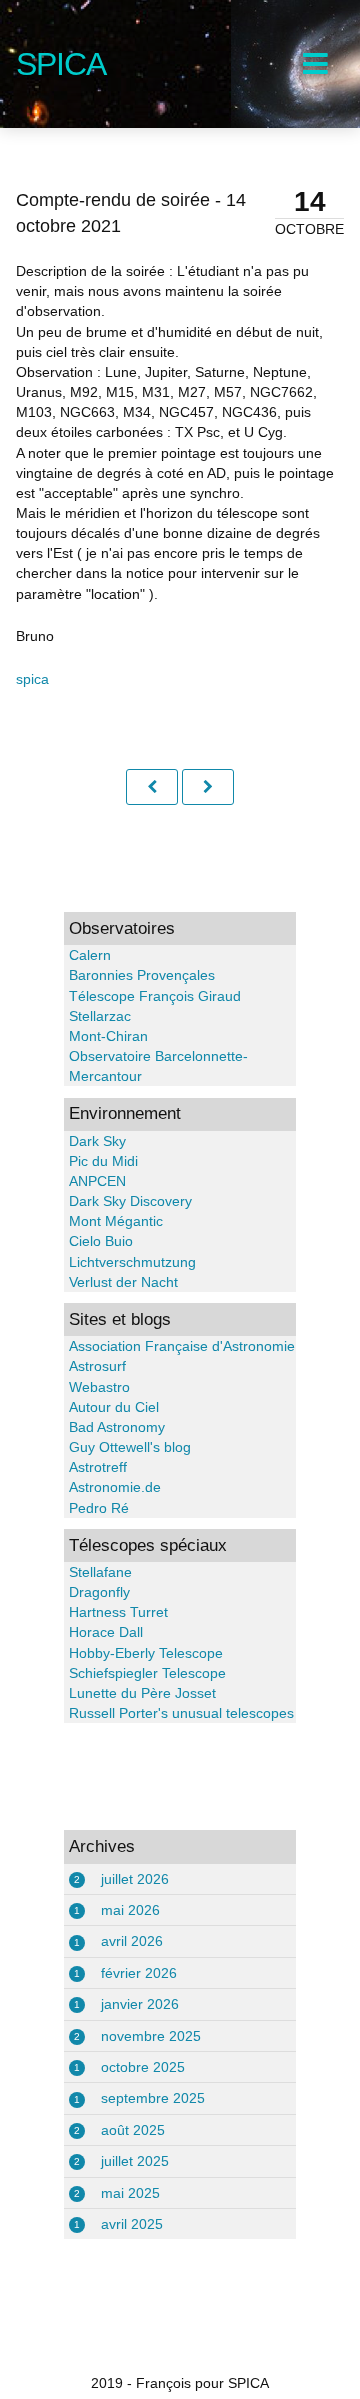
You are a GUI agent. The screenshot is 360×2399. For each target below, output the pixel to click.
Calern (90, 955)
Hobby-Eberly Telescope (146, 1653)
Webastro (99, 1387)
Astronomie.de (115, 1487)
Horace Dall (106, 1632)
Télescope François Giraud (155, 996)
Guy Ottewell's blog (130, 1447)
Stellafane (100, 1572)
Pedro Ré (99, 1508)
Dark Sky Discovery (130, 1201)
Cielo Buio (101, 1241)
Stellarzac (100, 1016)
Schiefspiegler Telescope (147, 1673)
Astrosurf (97, 1366)
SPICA (61, 64)
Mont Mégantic (116, 1221)
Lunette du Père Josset (142, 1693)
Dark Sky (97, 1141)
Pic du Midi (103, 1161)
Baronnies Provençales (142, 975)
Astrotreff (98, 1467)
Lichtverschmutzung (132, 1262)
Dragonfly (99, 1592)
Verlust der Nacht (123, 1282)
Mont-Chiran (108, 1036)
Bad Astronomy (117, 1427)
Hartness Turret (118, 1612)
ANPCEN (97, 1181)
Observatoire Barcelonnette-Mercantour (158, 1066)
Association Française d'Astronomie (182, 1346)
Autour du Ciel (114, 1407)
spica (32, 679)
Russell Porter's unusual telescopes (181, 1713)
